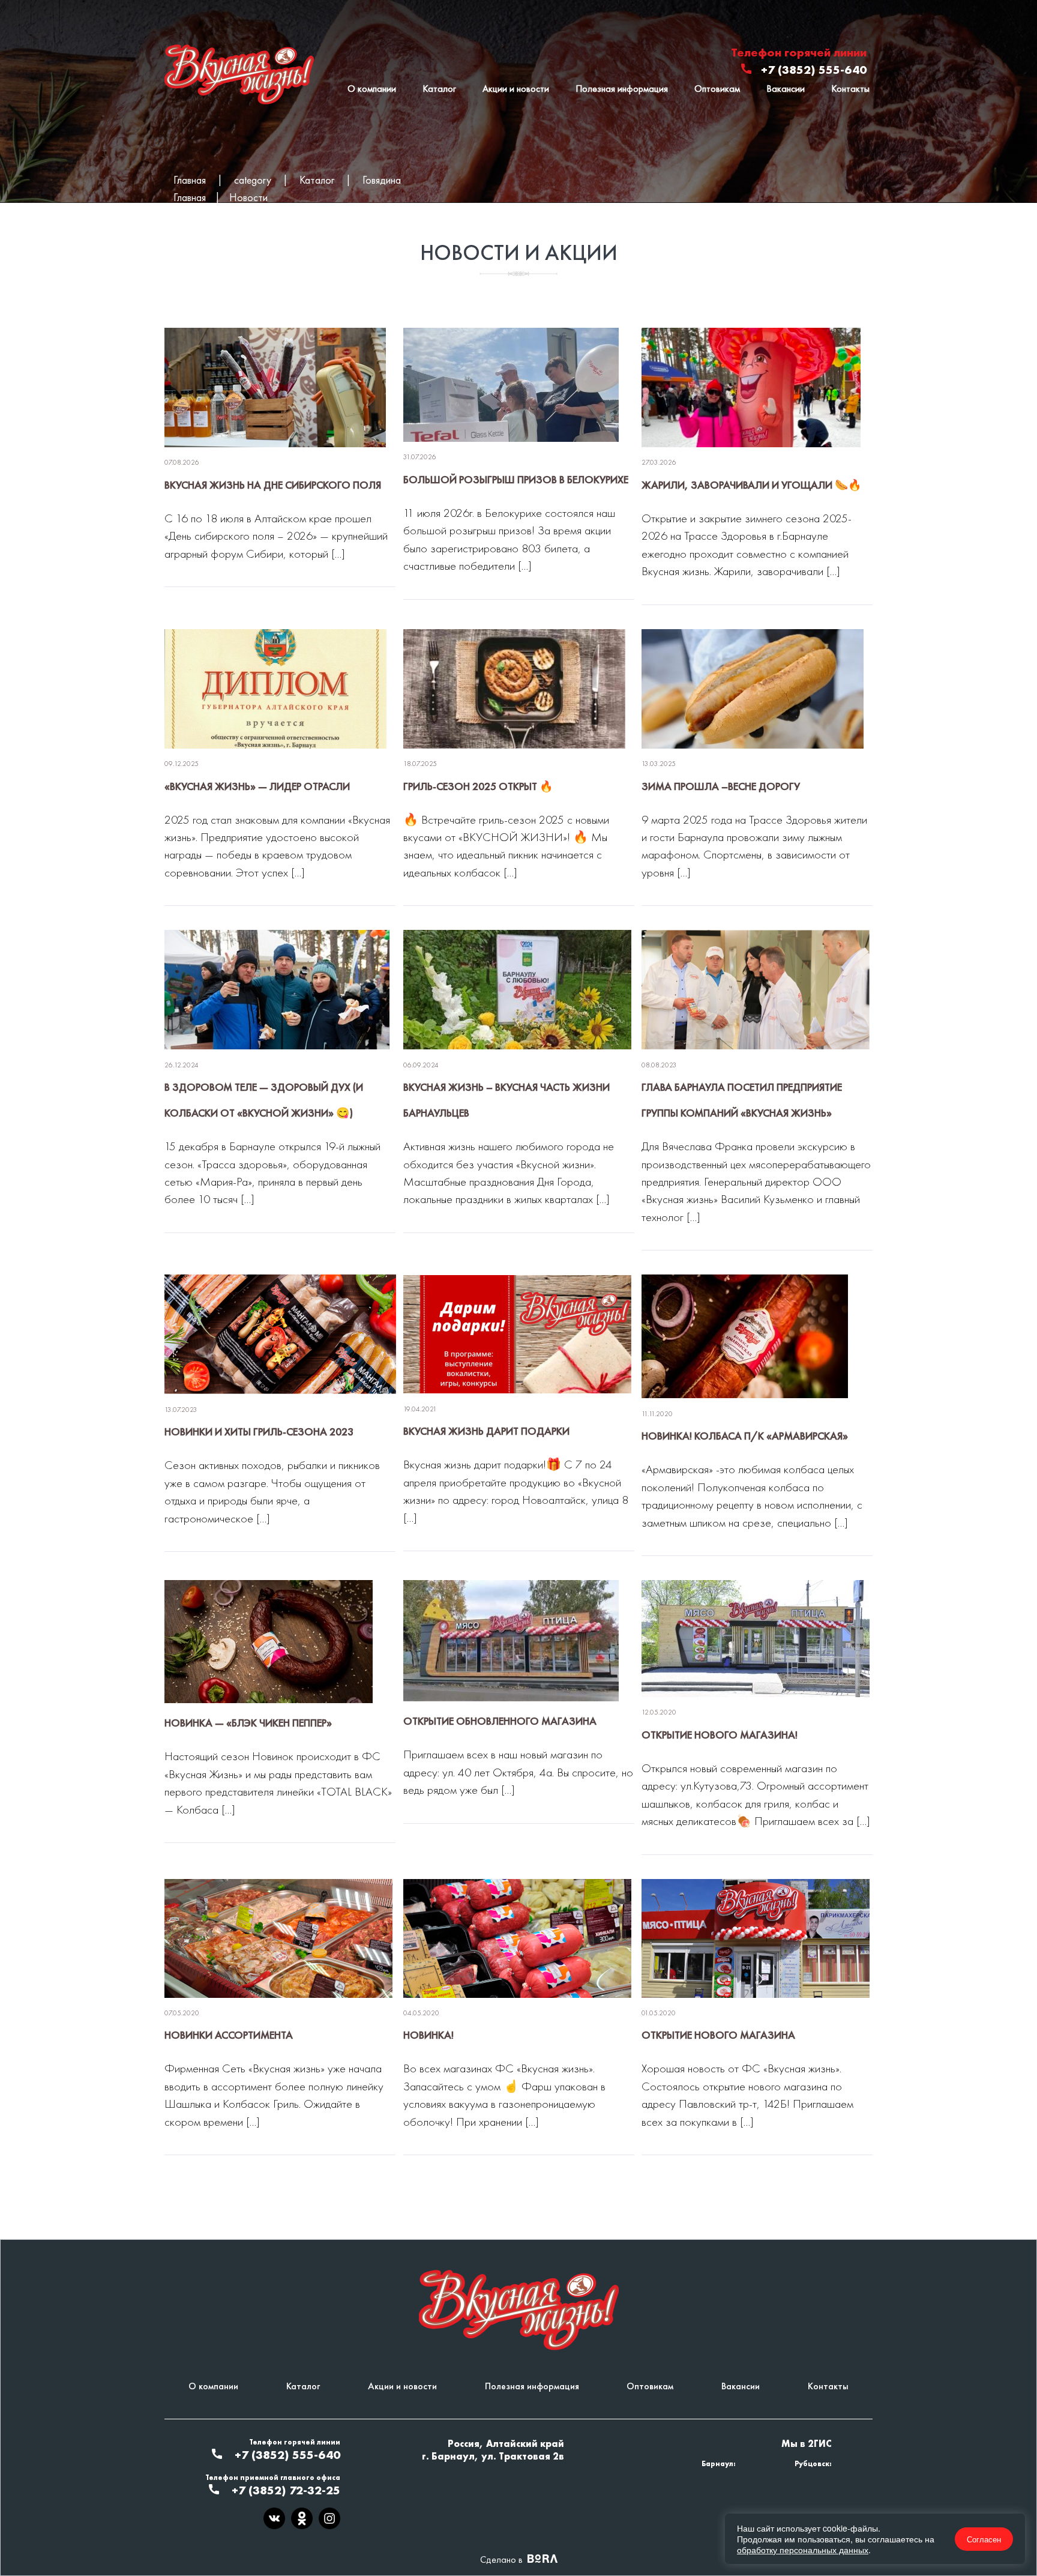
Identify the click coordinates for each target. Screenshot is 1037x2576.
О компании (372, 89)
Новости (248, 197)
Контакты (850, 89)
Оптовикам (717, 89)
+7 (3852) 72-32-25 (286, 2490)
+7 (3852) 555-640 (814, 70)
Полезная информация (622, 89)
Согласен (984, 2539)
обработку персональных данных (803, 2550)
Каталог (439, 89)
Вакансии (786, 89)
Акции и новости (516, 89)
